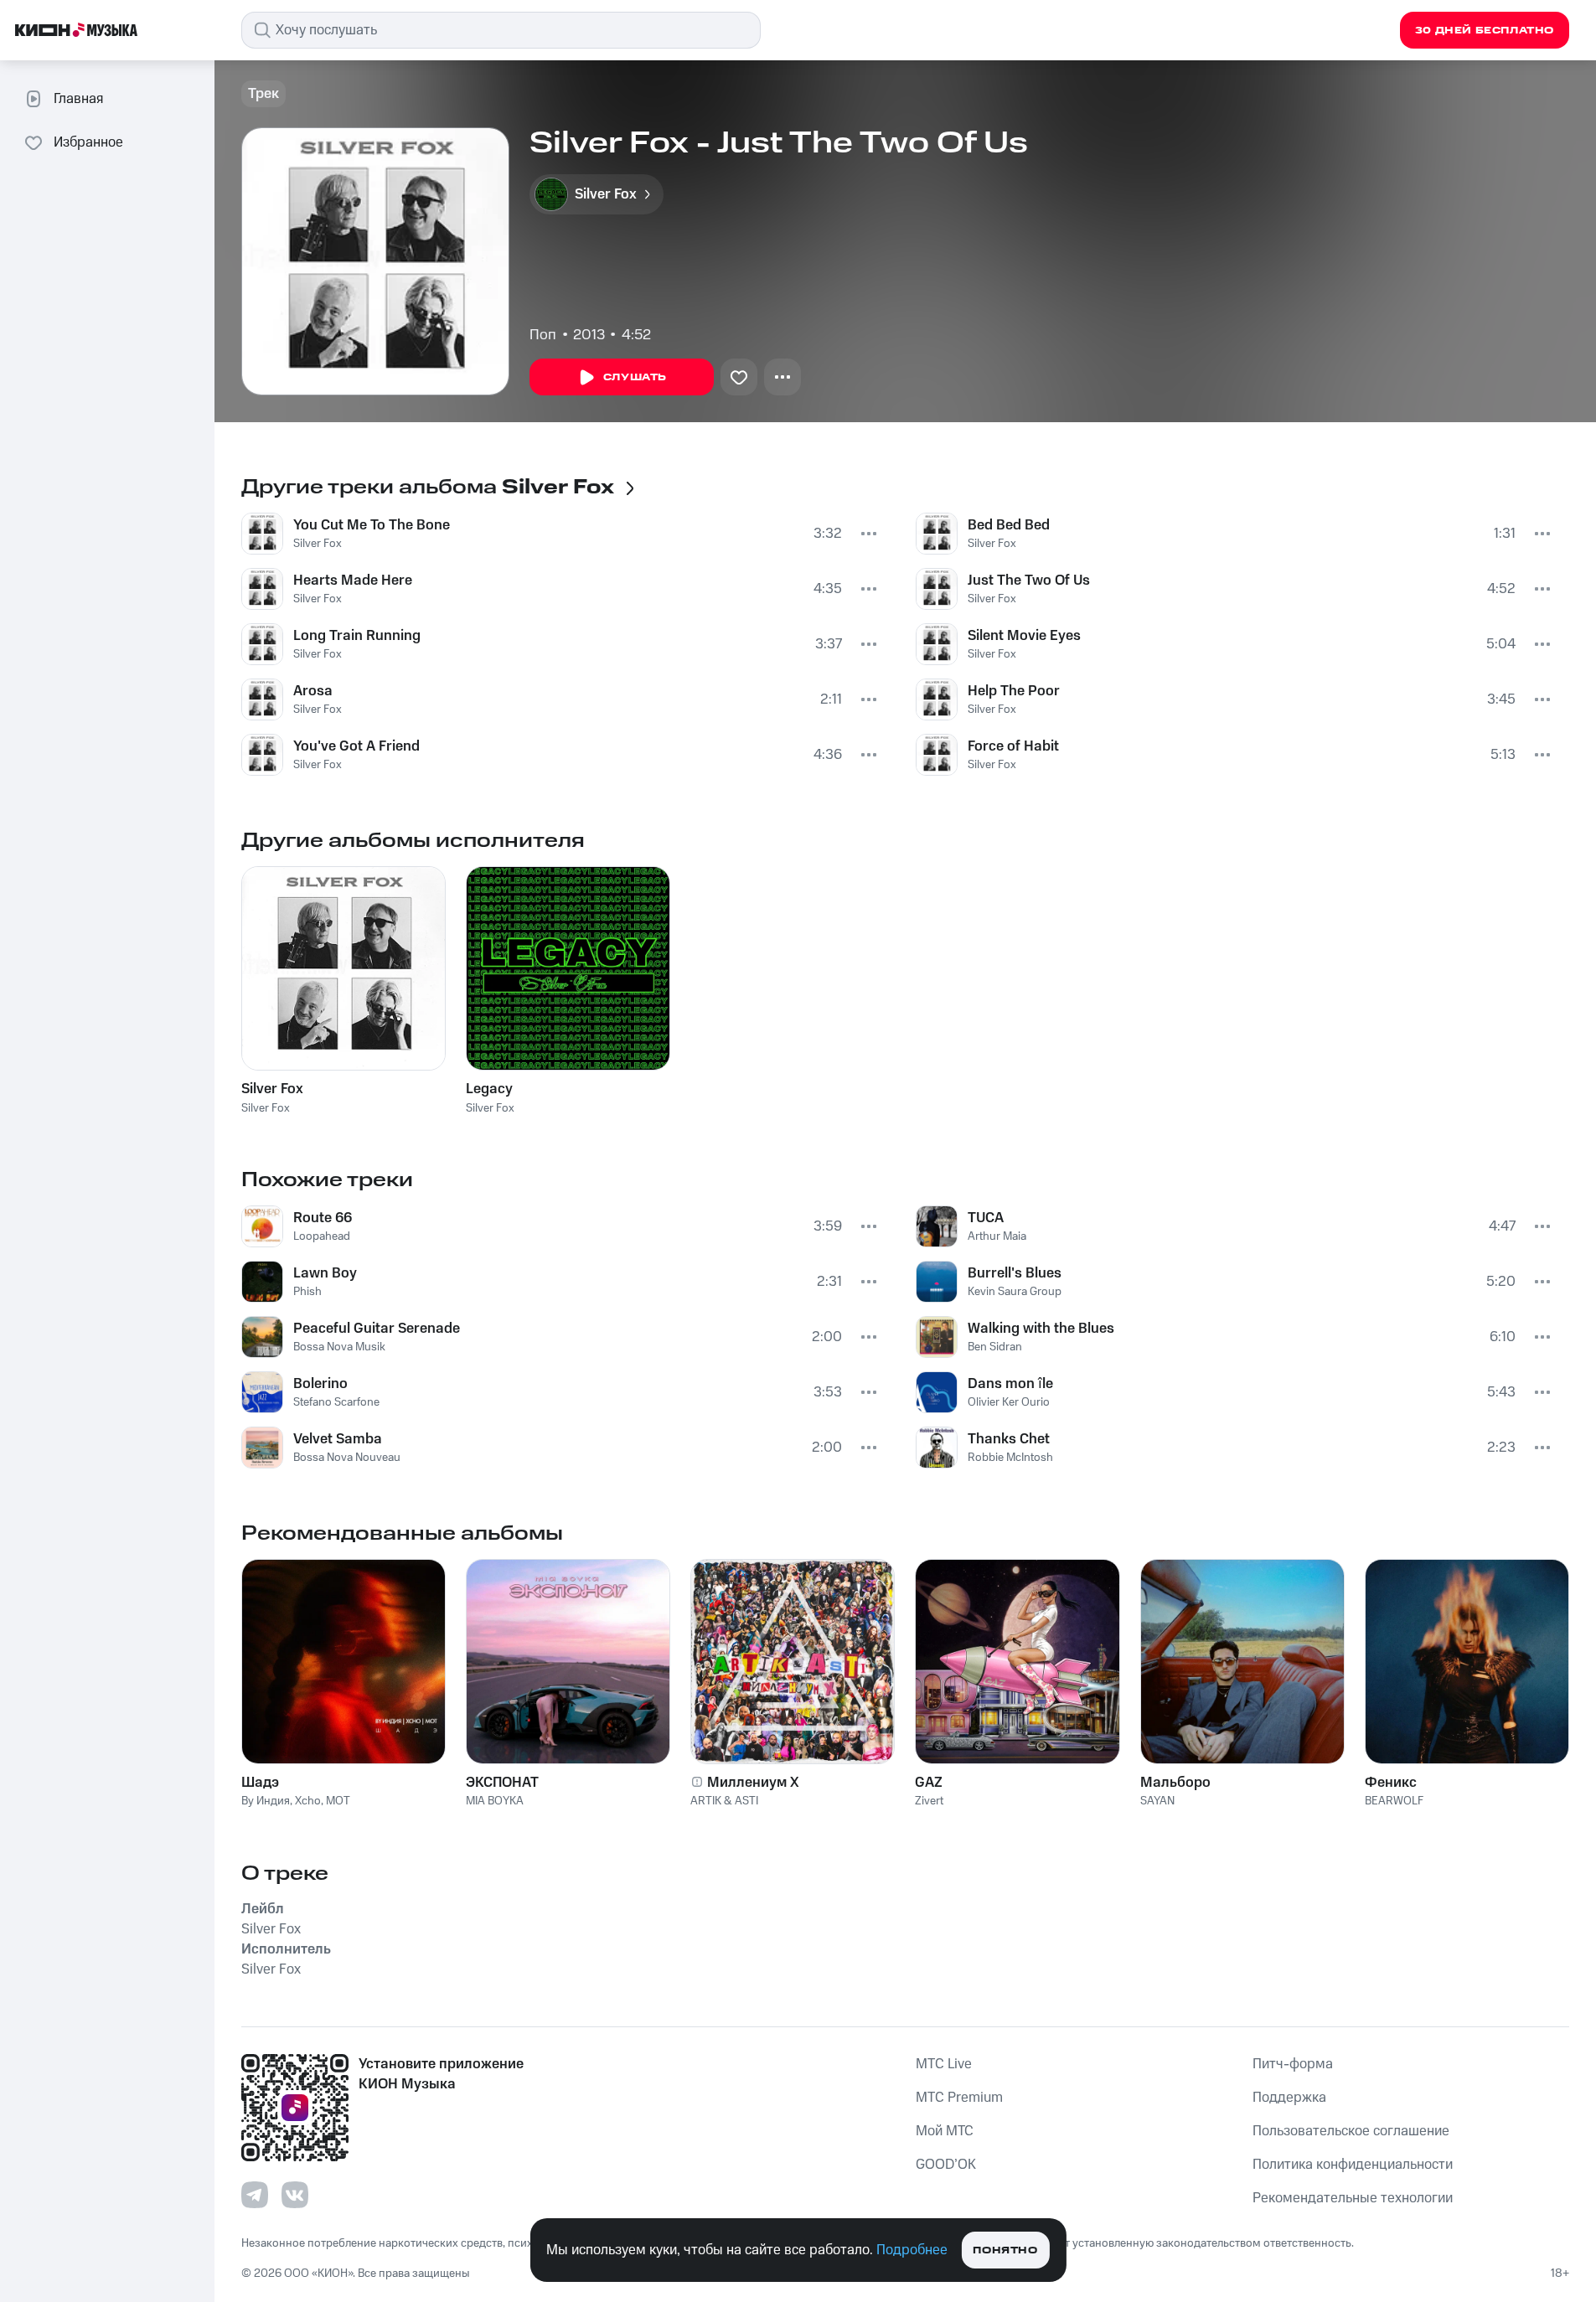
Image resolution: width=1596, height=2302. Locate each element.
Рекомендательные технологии (1353, 2198)
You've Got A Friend (356, 746)
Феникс (1391, 1783)
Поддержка (1289, 2098)
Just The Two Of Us (1029, 581)
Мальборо (1175, 1783)
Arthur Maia (997, 1236)
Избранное (88, 142)
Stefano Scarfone (336, 1402)
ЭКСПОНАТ (502, 1783)
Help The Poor (1014, 691)
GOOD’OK (946, 2165)
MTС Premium (959, 2098)
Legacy (489, 1089)
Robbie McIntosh (1010, 1458)
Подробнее (912, 2250)
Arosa (313, 691)
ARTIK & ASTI (724, 1801)
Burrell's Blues (1015, 1273)
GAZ (929, 1783)
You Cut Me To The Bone (372, 525)
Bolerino (320, 1384)
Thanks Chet (1009, 1439)
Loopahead (322, 1236)
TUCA (986, 1218)
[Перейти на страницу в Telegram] (255, 2195)
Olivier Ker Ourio (1009, 1402)
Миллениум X (753, 1783)
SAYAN (1157, 1801)
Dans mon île (1010, 1384)
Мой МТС (945, 2131)
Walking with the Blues (1041, 1329)
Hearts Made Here (353, 581)
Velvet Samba (338, 1439)
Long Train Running (357, 636)
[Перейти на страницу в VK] (295, 2195)
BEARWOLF (1394, 1801)
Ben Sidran (995, 1347)
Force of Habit (1013, 746)
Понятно (1005, 2250)
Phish (307, 1292)
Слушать (635, 377)
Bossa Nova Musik (339, 1347)
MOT (338, 1801)
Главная (78, 99)
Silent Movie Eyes (1024, 636)
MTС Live (944, 2064)
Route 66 (323, 1218)
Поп (543, 335)
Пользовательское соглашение (1351, 2131)
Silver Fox (318, 544)
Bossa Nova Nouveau (347, 1458)
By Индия (266, 1801)
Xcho (308, 1801)
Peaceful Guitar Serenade (377, 1329)
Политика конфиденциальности (1353, 2165)
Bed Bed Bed (1009, 525)
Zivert (929, 1801)
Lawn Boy (325, 1273)
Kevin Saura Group (1015, 1292)
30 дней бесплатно (1485, 31)
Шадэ (260, 1783)
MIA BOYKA (495, 1801)
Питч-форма (1293, 2064)
